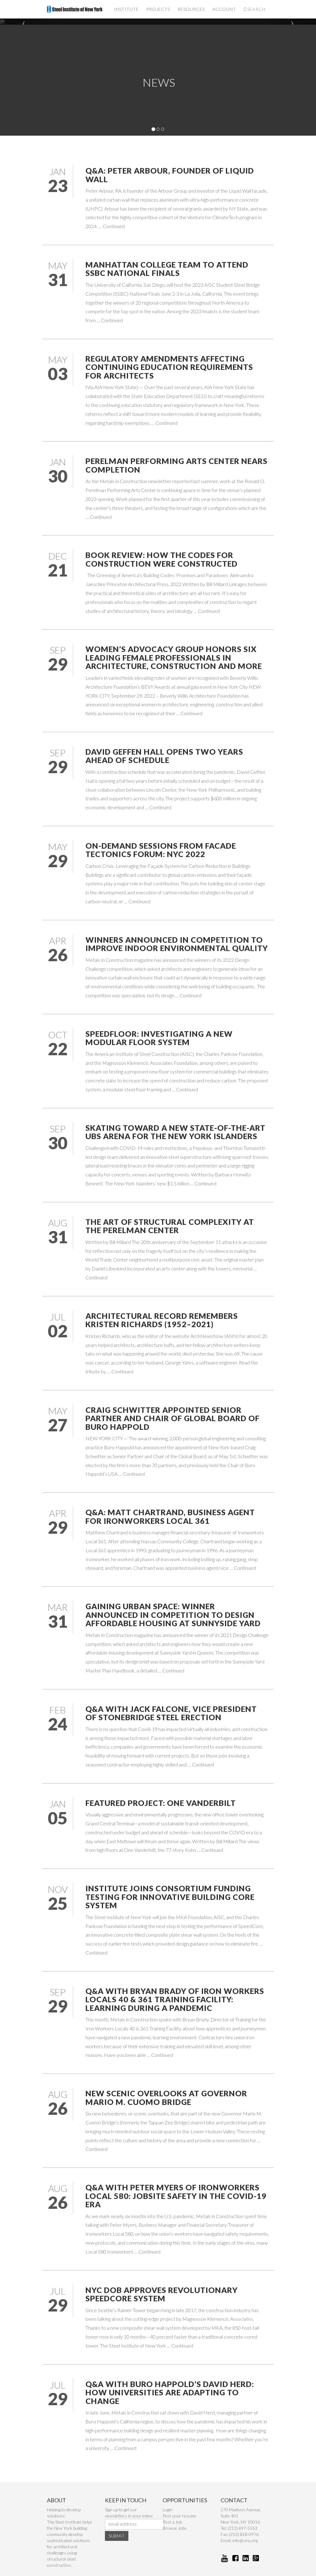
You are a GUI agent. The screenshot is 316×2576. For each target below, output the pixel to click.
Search (256, 9)
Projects (158, 9)
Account (224, 9)
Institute (126, 9)
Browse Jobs (175, 2528)
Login (168, 2510)
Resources (191, 9)
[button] (24, 22)
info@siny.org (245, 2540)
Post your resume (179, 2516)
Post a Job (172, 2522)
